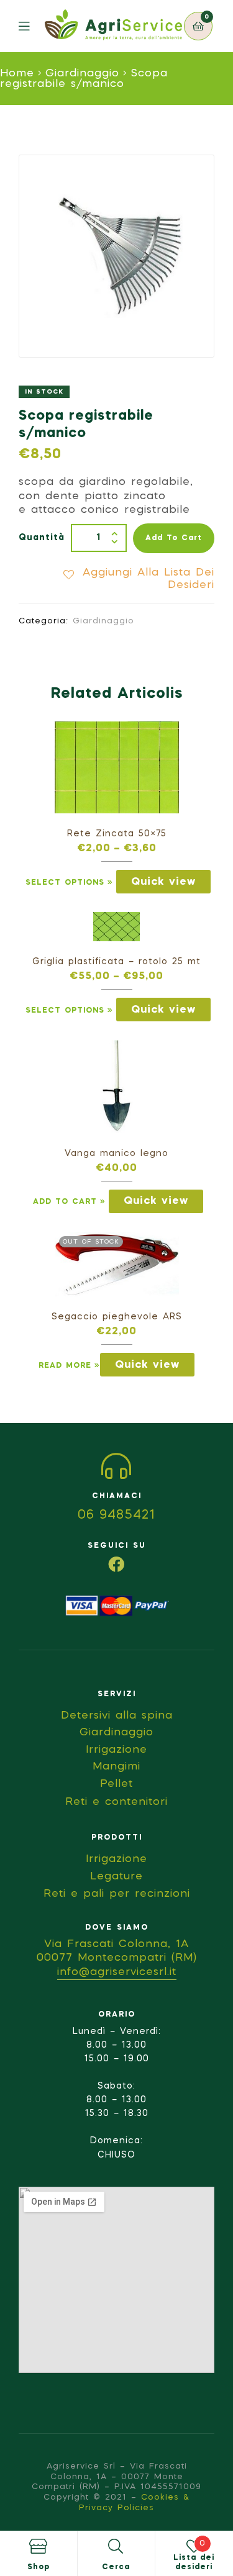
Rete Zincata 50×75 (117, 834)
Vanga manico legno (116, 1154)
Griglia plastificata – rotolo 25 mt (116, 962)
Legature (116, 1877)
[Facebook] (117, 1564)
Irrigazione (116, 1859)
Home (17, 74)
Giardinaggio (82, 74)
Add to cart (174, 538)
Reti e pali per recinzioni (117, 1894)
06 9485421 (116, 1516)
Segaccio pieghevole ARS (117, 1317)
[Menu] (32, 26)
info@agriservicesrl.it (117, 1972)
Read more (65, 1366)
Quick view (163, 882)
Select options (65, 883)
